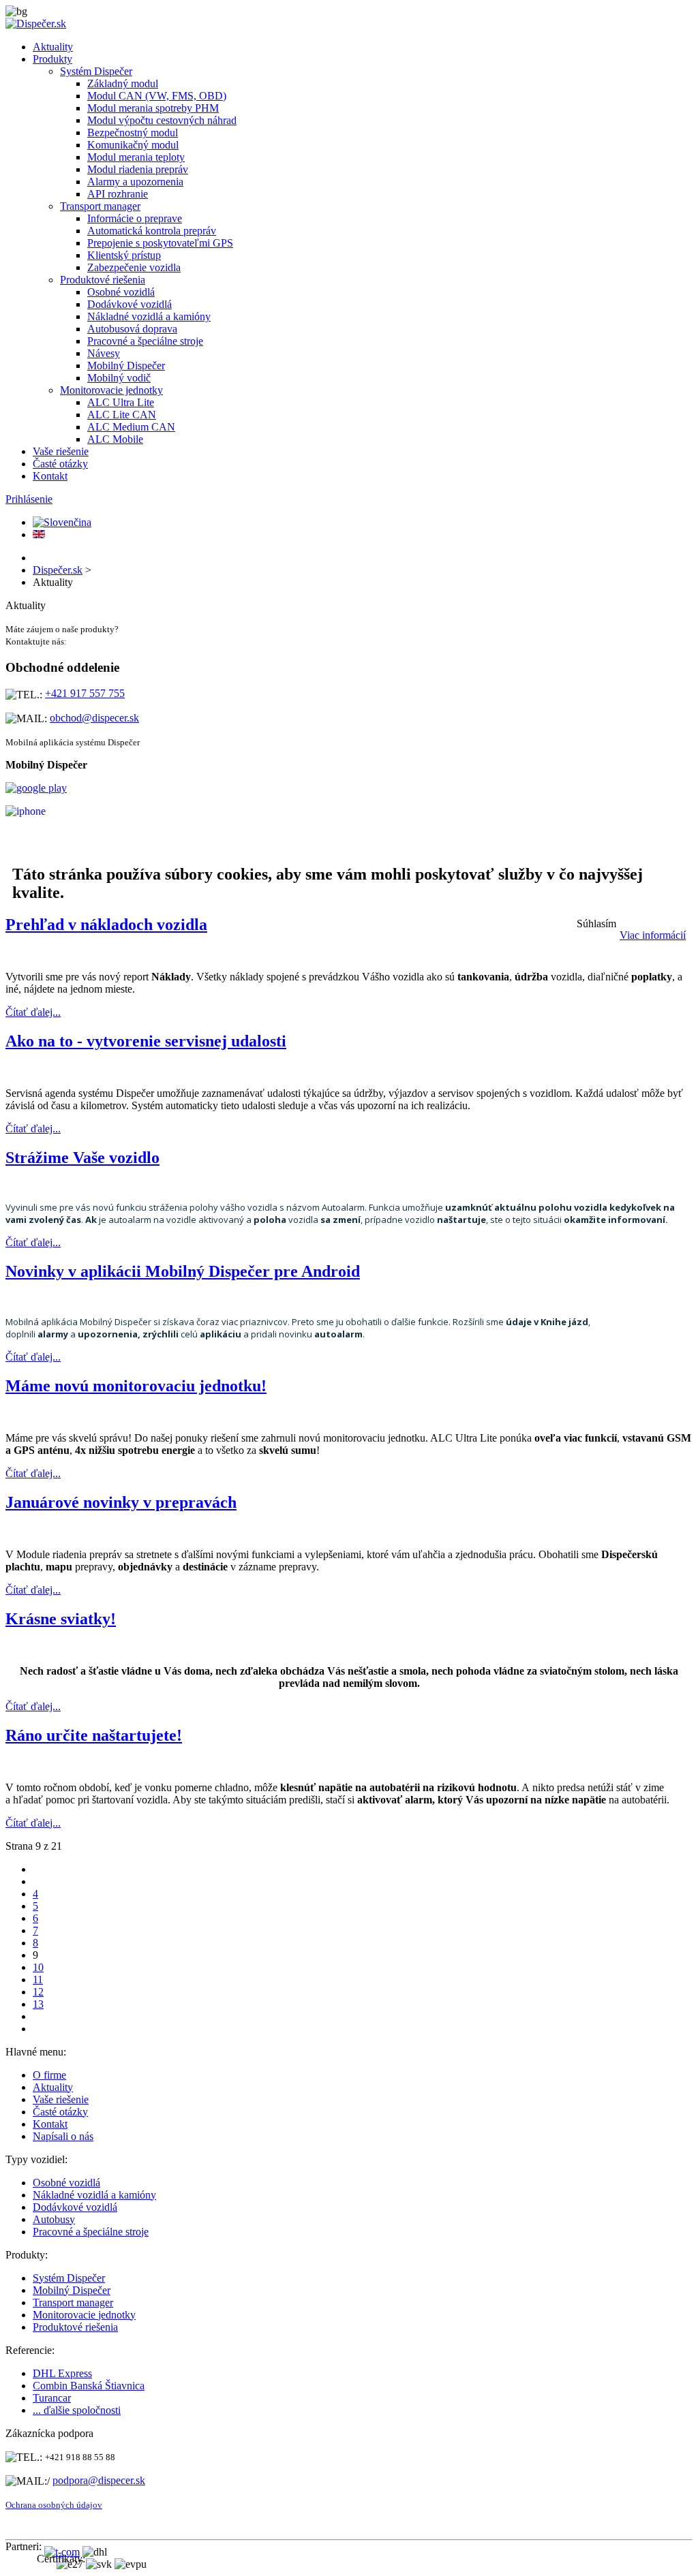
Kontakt (50, 476)
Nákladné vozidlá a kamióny (149, 316)
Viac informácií (653, 935)
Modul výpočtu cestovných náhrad (162, 120)
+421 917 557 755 (85, 693)
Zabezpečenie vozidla (134, 267)
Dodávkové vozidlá (130, 304)
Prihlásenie (29, 499)
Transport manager (100, 206)
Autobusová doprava (132, 329)
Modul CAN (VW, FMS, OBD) (157, 96)
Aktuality (53, 47)
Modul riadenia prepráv (138, 169)
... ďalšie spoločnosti (77, 2410)
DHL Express (62, 2373)
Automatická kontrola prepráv (152, 231)
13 (38, 2004)
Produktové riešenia (103, 280)
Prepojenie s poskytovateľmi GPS (160, 243)
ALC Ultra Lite (121, 402)
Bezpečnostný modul (133, 133)
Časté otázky (60, 464)
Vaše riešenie (61, 451)
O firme (49, 2075)
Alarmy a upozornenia (135, 182)
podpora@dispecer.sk (99, 2480)
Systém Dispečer (96, 71)
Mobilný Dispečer (126, 366)
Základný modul (123, 83)
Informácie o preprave (135, 218)
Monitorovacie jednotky (111, 390)
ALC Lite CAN (122, 415)
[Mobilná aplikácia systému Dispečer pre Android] (36, 788)
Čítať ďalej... (33, 1012)
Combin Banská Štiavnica (89, 2386)
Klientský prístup (124, 255)
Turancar (52, 2398)
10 (38, 1967)
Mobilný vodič (119, 378)
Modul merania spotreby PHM (153, 108)
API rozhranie (118, 194)
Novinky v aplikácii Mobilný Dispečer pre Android (183, 1271)
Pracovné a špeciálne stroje (145, 341)
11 (38, 1980)
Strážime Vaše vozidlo (82, 1158)
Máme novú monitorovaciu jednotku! (136, 1386)
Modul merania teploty (136, 157)
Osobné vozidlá (121, 292)
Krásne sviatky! (61, 1619)
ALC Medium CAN (131, 427)
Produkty (52, 59)
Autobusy (54, 2219)
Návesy (104, 353)
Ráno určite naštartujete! (94, 1735)
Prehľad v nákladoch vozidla (106, 925)
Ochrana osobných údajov (54, 2505)
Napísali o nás (63, 2136)
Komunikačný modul (133, 145)
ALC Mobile (115, 439)
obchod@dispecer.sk (94, 718)
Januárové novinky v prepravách (121, 1502)
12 (38, 1992)
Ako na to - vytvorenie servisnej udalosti (146, 1041)
